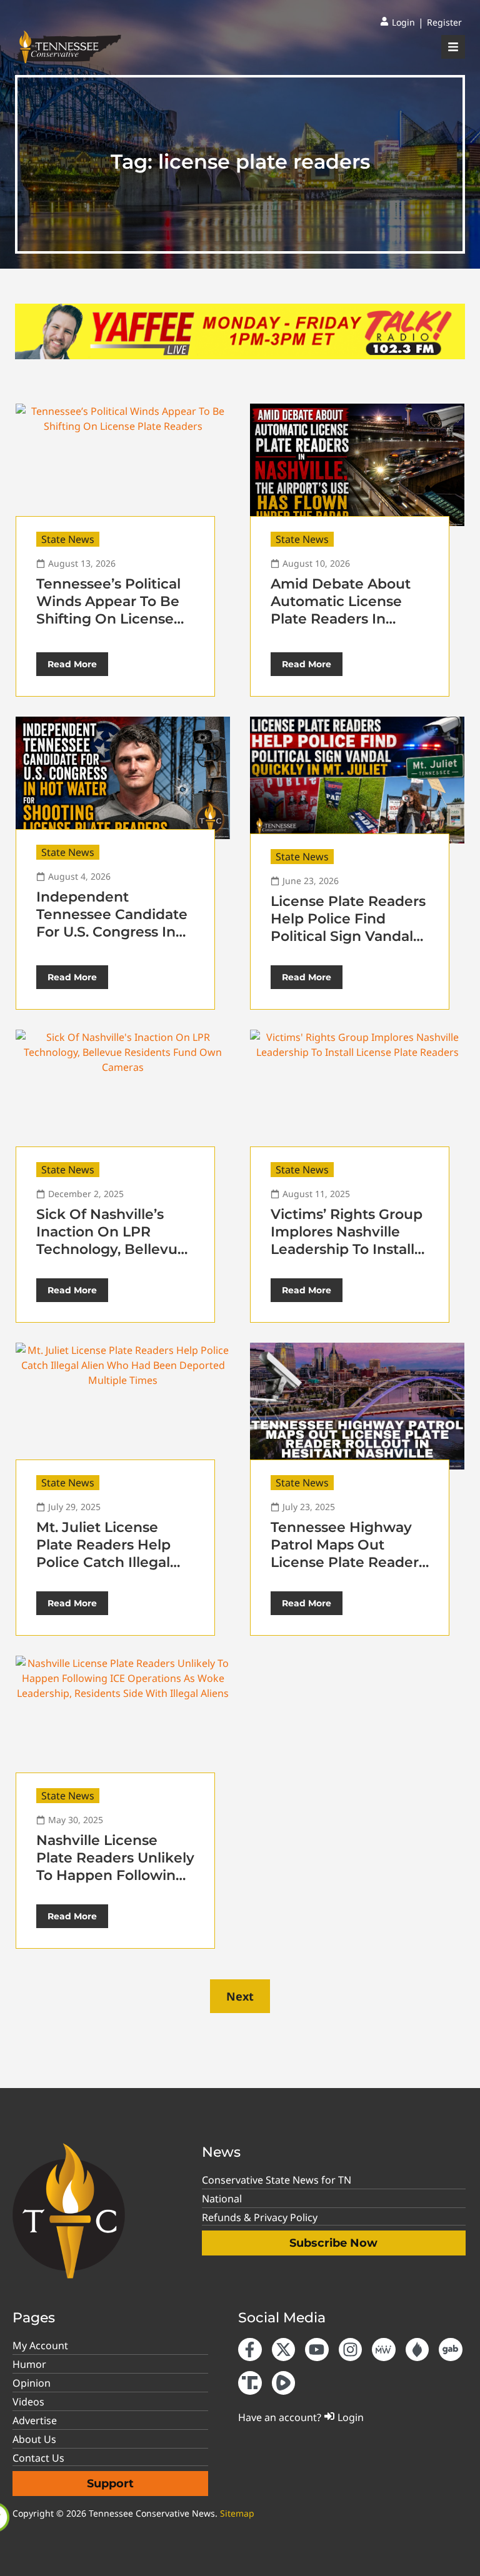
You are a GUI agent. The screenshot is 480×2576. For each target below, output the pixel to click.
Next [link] (240, 1996)
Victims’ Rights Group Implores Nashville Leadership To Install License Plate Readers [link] (348, 1241)
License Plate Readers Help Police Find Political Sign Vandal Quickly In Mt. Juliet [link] (348, 927)
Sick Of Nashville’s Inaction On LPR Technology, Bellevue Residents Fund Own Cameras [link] (111, 1249)
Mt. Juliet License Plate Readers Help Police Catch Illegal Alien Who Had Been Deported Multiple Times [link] (110, 1571)
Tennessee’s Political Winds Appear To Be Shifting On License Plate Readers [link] (108, 610)
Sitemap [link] (237, 2513)
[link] (397, 22)
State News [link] (68, 539)
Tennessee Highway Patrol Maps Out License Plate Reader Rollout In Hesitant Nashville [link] (345, 1562)
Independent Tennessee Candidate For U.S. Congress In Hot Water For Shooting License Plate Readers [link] (112, 941)
